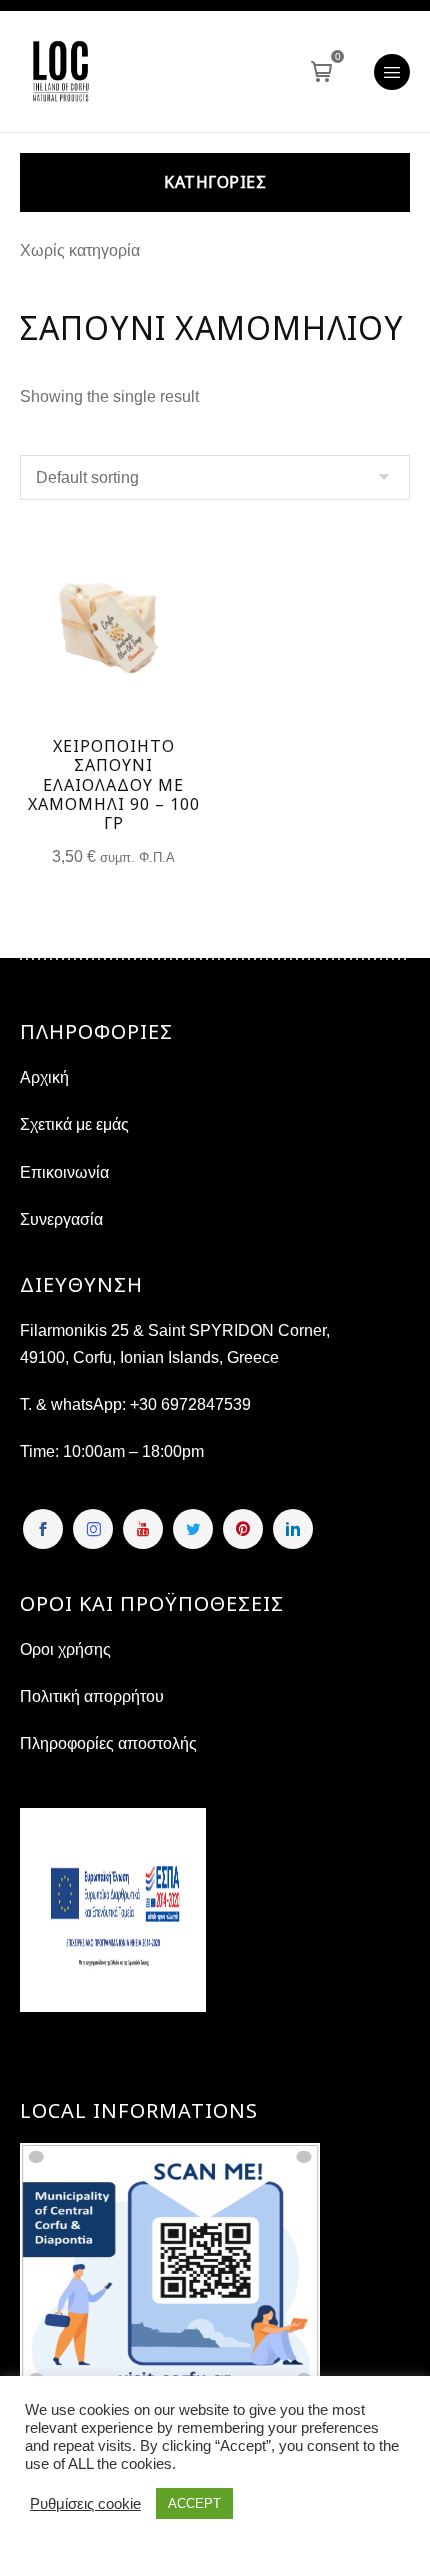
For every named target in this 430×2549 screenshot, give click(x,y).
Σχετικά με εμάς (74, 1124)
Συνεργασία (61, 1219)
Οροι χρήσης (65, 1649)
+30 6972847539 (190, 1404)
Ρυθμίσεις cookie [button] (85, 2504)
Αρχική (44, 1077)
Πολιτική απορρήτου (92, 1696)
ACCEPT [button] (194, 2503)
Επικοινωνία (64, 1172)
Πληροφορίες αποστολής (108, 1743)
